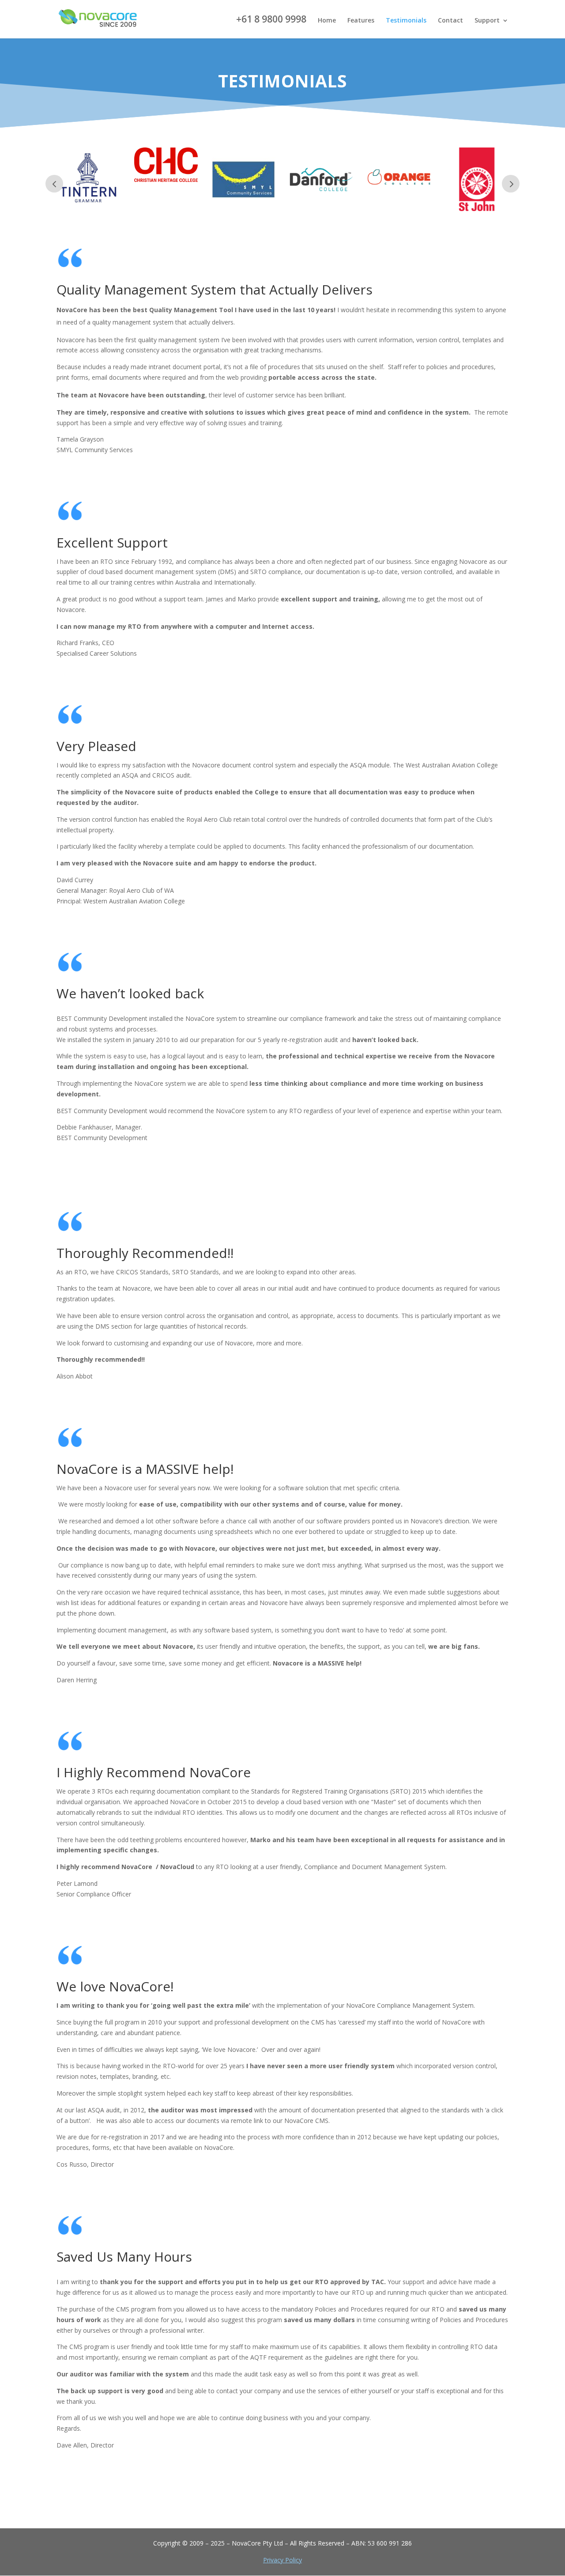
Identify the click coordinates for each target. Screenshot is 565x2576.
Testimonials (406, 21)
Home (327, 21)
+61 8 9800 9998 (271, 20)
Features (361, 21)
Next (511, 184)
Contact (450, 21)
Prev (54, 184)
